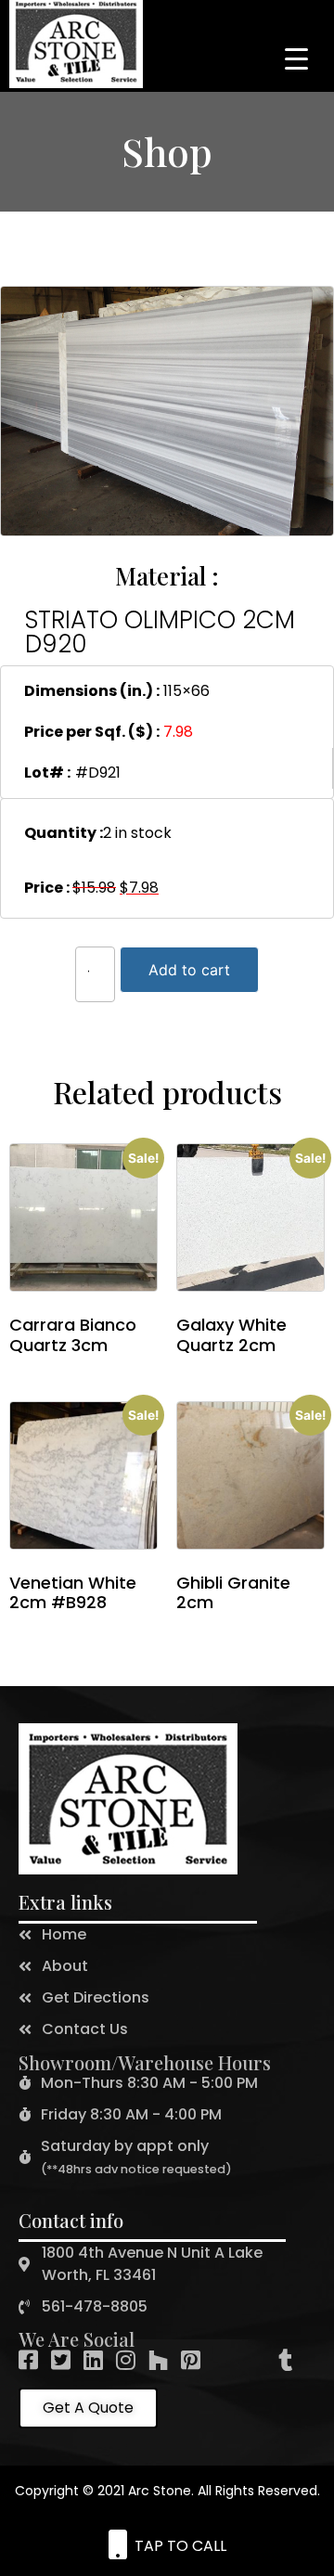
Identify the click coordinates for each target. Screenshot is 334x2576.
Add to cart (189, 970)
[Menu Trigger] (296, 58)
